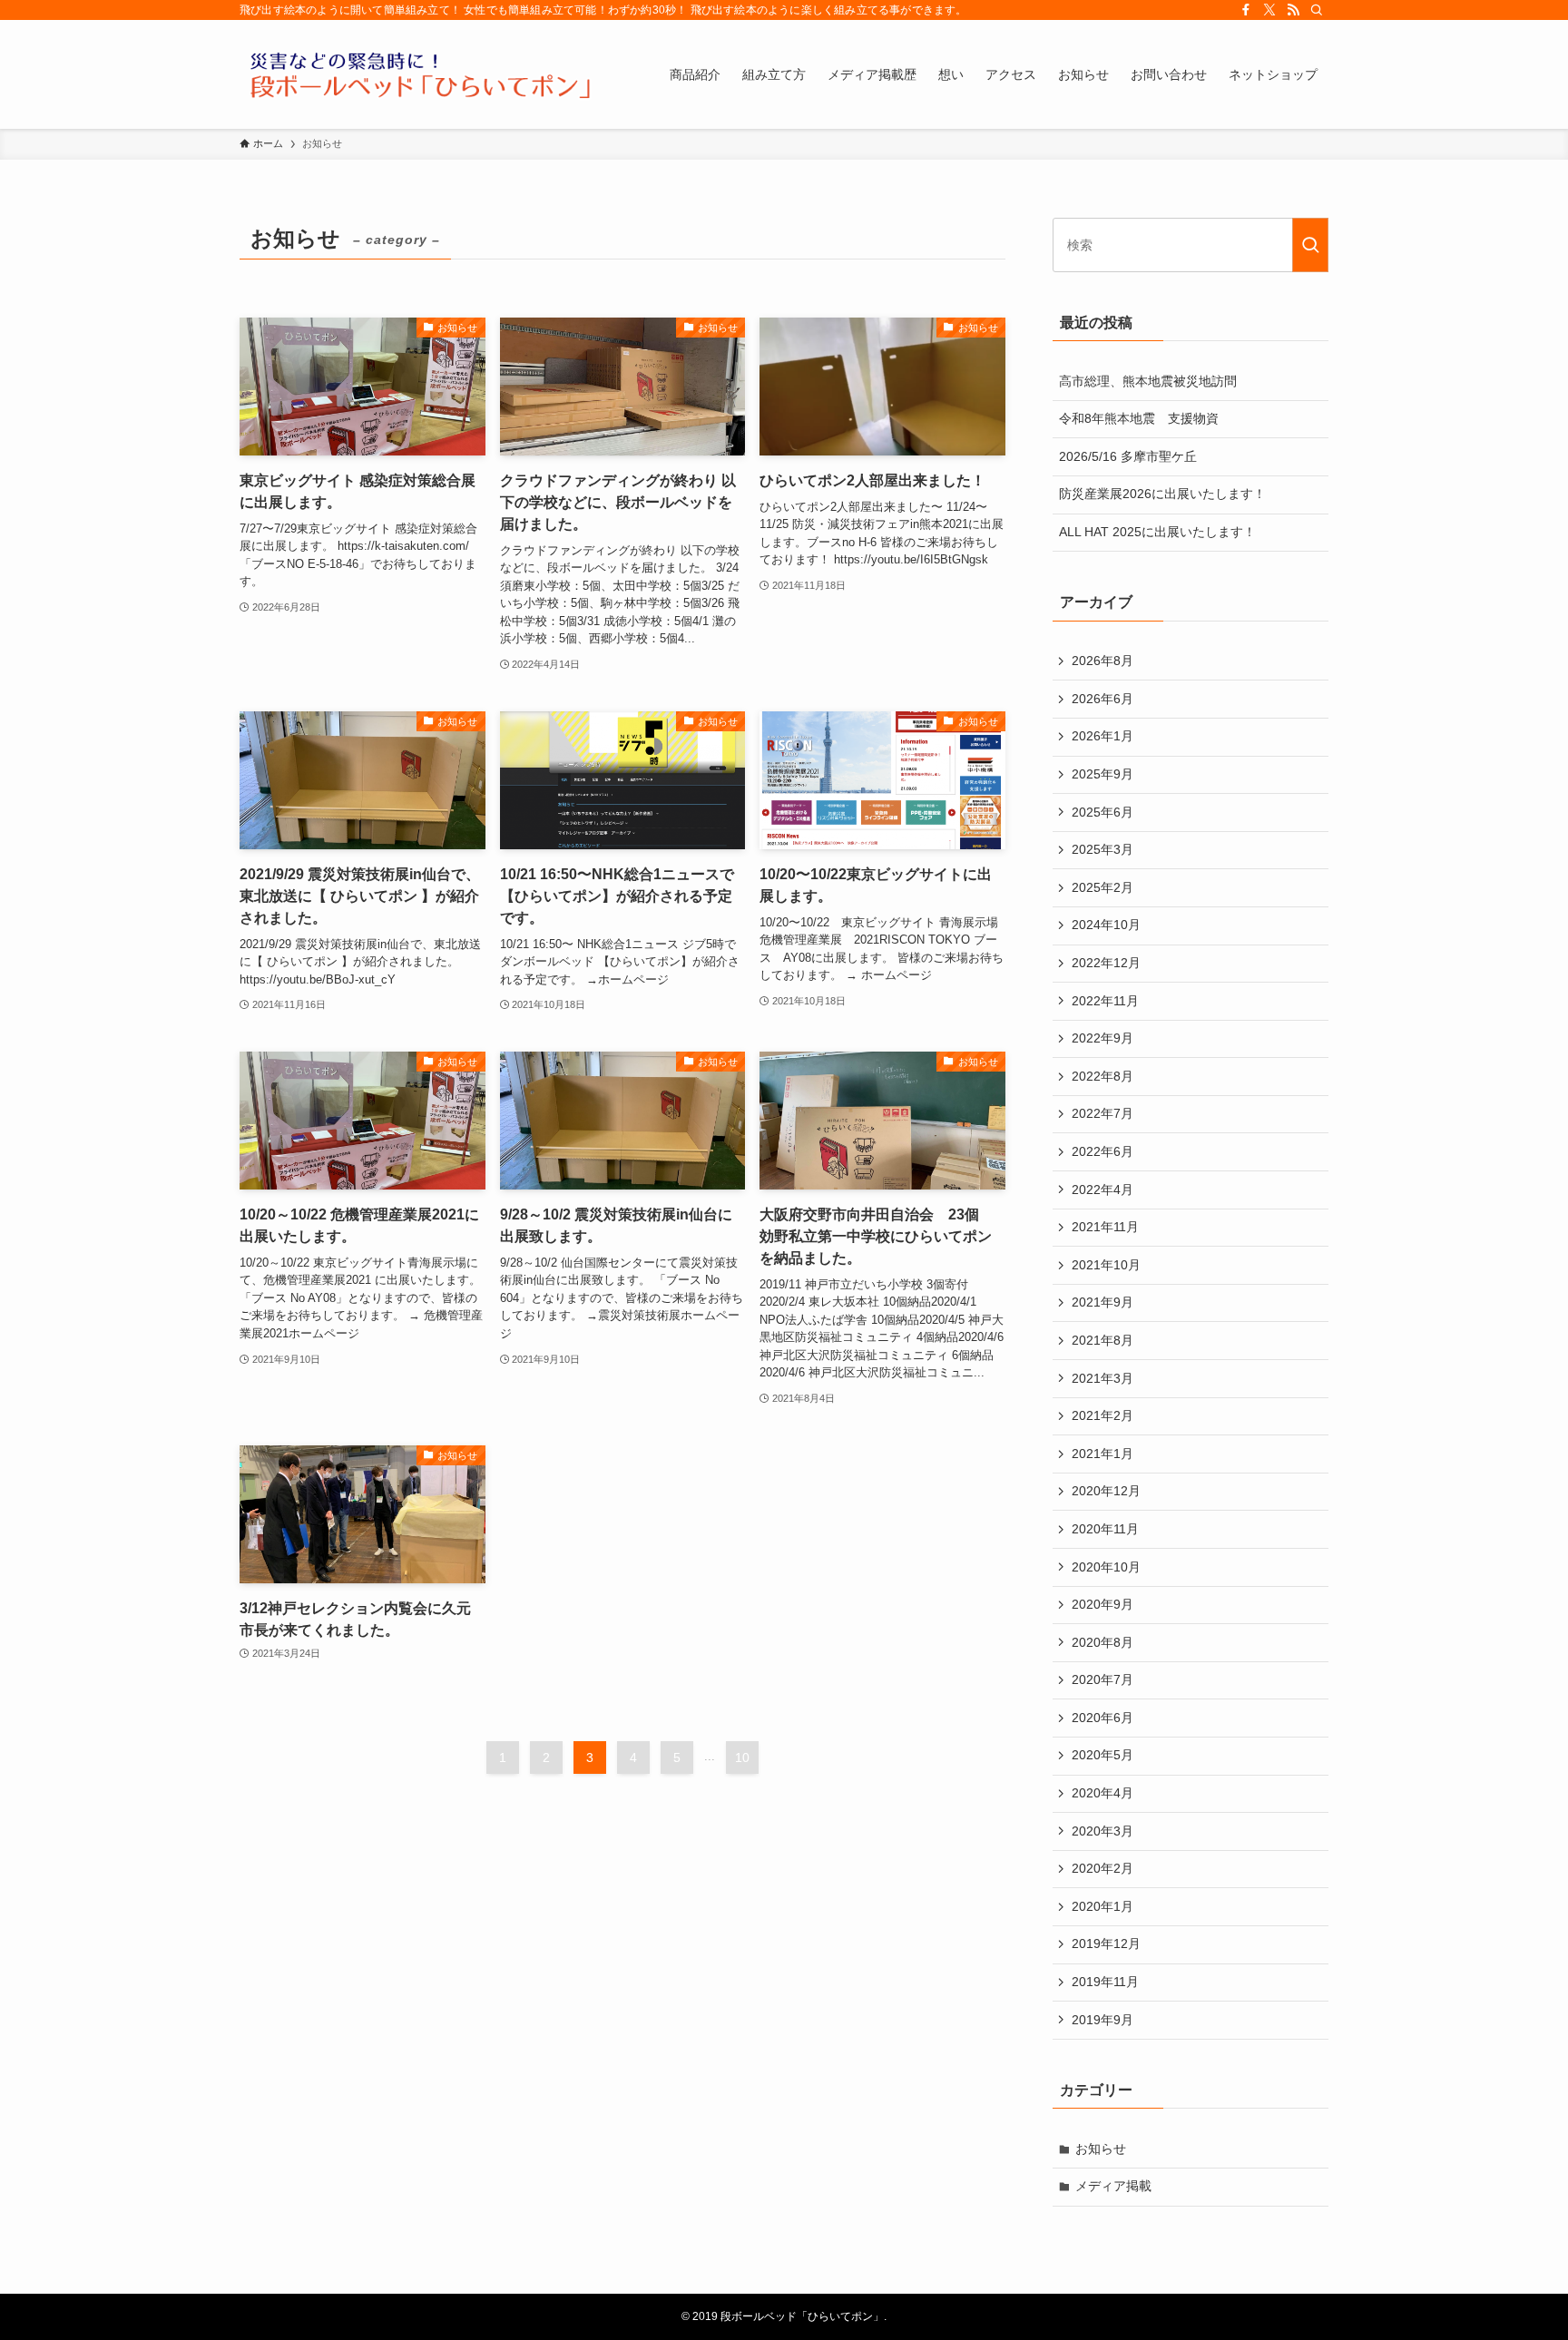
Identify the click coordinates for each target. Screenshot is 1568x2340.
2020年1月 (1102, 1906)
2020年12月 (1106, 1491)
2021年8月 (1102, 1340)
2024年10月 (1106, 925)
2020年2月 (1102, 1868)
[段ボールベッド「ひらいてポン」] (421, 74)
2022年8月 (1102, 1076)
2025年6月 (1102, 812)
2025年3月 (1102, 849)
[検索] (1317, 10)
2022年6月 (1102, 1151)
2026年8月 (1102, 661)
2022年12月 (1106, 963)
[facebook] (1246, 10)
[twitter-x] (1269, 10)
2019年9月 (1102, 2020)
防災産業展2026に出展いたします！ (1162, 494)
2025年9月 (1102, 774)
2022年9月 (1102, 1038)
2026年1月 (1102, 736)
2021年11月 (1105, 1227)
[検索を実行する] (1310, 245)
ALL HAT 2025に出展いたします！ (1157, 532)
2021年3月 (1102, 1378)
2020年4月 (1102, 1793)
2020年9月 (1102, 1604)
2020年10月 (1106, 1567)
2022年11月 (1105, 1001)
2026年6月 (1102, 699)
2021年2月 (1102, 1415)
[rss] (1293, 10)
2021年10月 (1106, 1265)
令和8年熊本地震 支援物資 (1139, 418)
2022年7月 (1102, 1113)
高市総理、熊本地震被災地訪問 (1148, 381)
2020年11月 (1105, 1529)
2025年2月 (1102, 887)
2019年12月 (1106, 1943)
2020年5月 (1102, 1755)
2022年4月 (1102, 1190)
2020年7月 (1102, 1679)
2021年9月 (1102, 1302)
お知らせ (1101, 2149)
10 (742, 1757)
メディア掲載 (1113, 2186)
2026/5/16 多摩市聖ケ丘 (1128, 456)
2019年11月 (1105, 1982)
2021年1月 (1102, 1454)
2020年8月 (1102, 1642)
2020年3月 (1102, 1831)
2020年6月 (1102, 1718)
